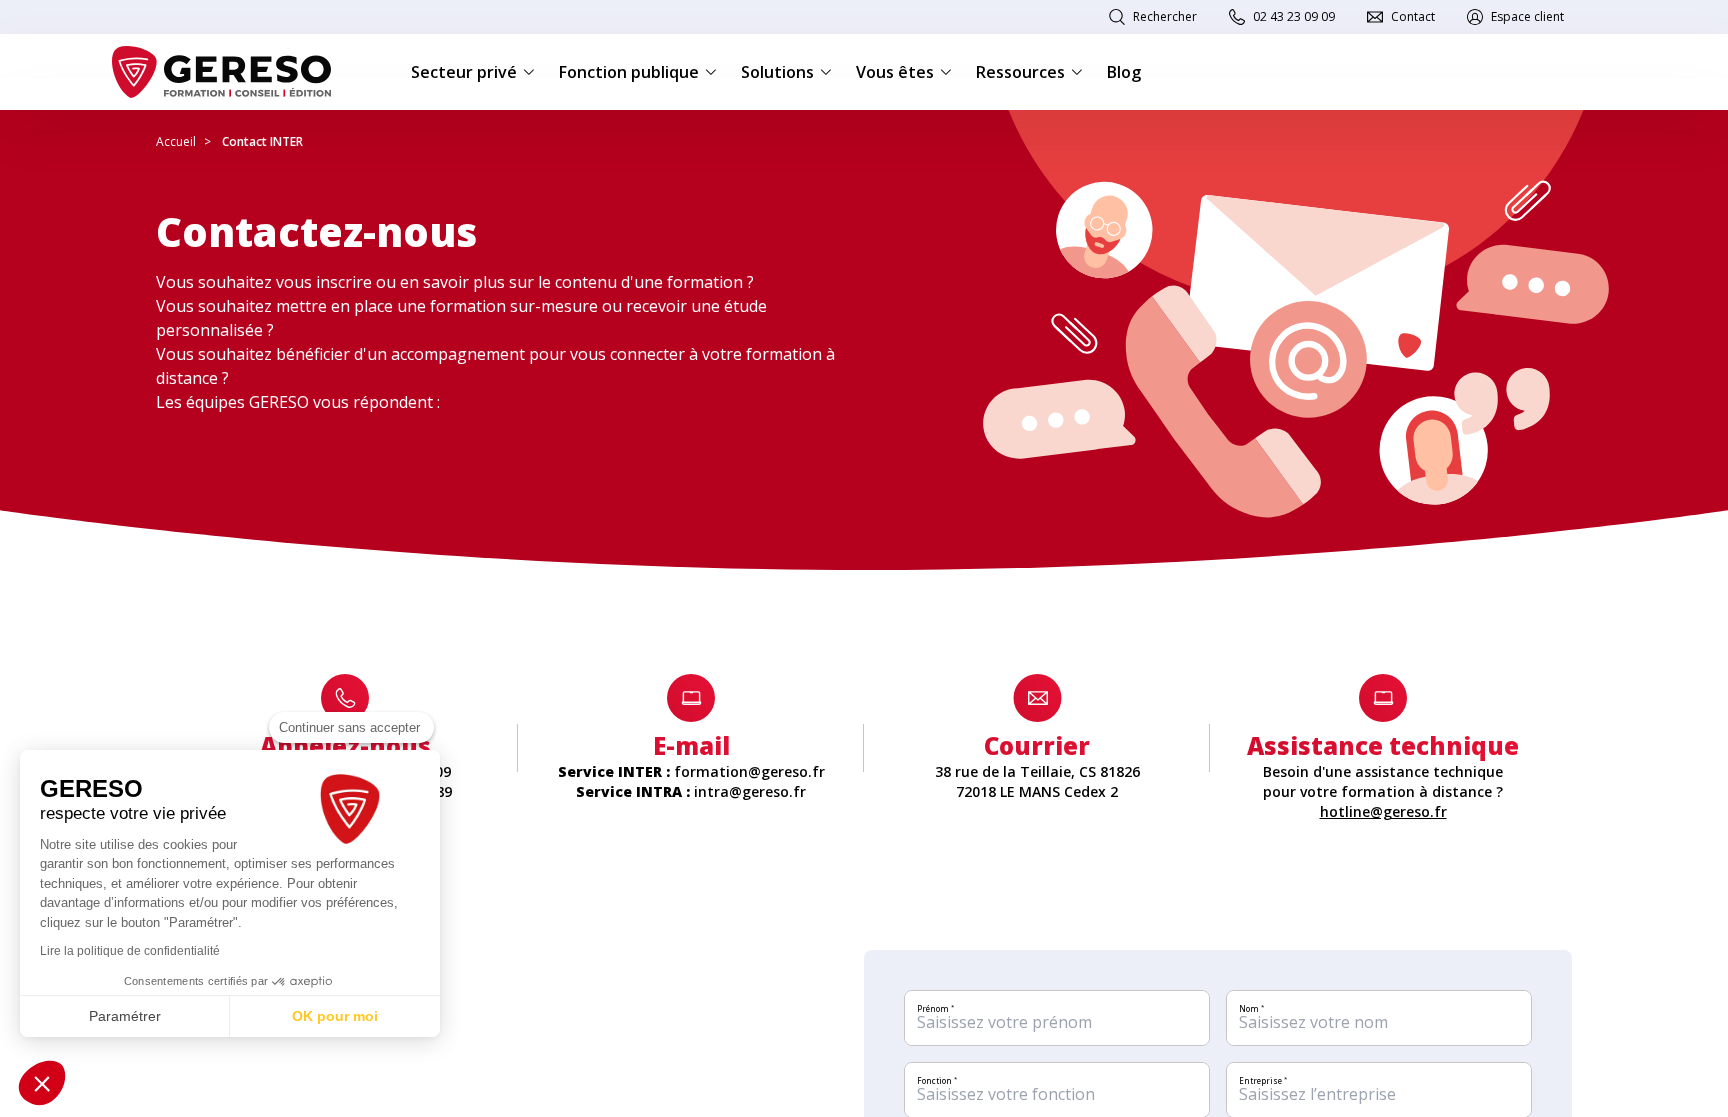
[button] (42, 1083)
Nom (1251, 1008)
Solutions (777, 72)
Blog (1124, 72)
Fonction (937, 1080)
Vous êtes (895, 72)
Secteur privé (464, 72)
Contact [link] (1413, 16)
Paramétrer (125, 1016)
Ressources (1020, 72)
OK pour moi (335, 1016)
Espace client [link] (1527, 16)
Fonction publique (629, 72)
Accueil (176, 141)
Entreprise (1263, 1080)
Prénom (935, 1008)
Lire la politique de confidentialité (130, 951)
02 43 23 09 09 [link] (1294, 16)
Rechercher (1165, 16)
